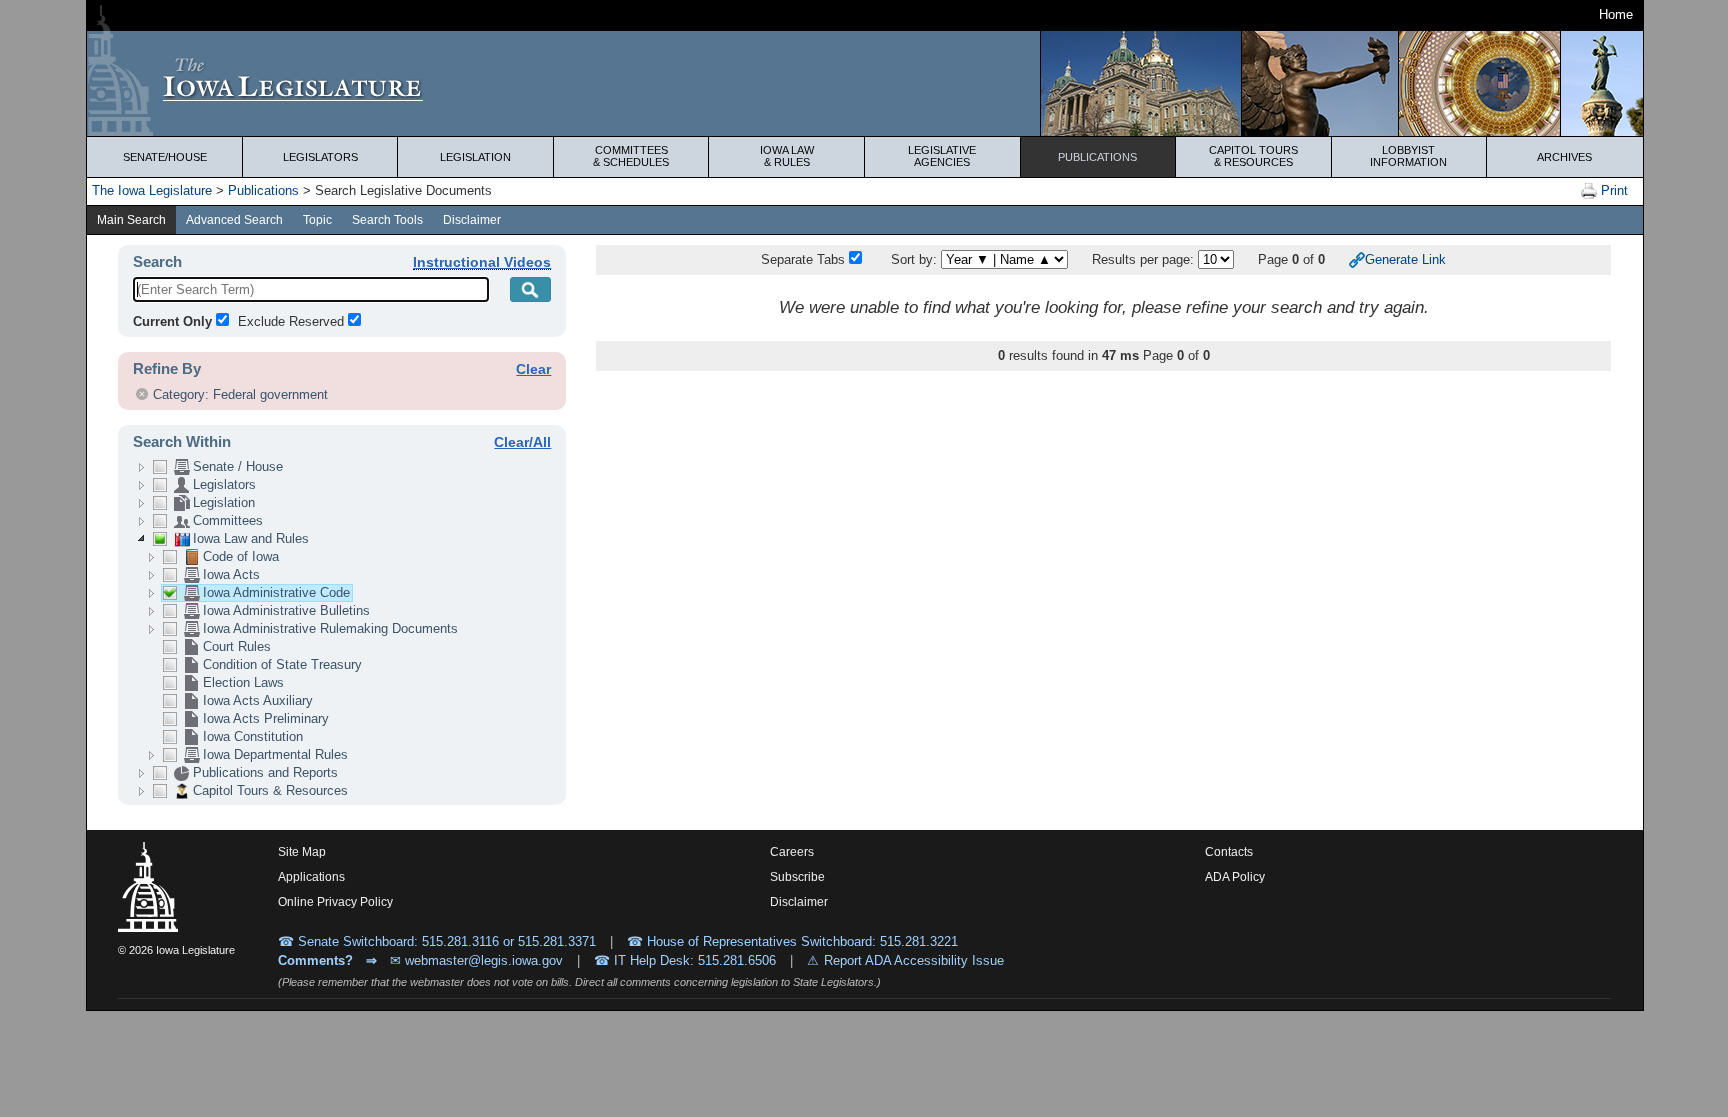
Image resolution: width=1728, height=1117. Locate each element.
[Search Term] (531, 289)
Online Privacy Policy (335, 902)
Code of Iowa (241, 556)
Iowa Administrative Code (276, 592)
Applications (311, 877)
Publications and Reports (265, 772)
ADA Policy (1235, 877)
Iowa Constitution (253, 736)
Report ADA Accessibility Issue (914, 960)
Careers (792, 852)
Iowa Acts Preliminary (266, 718)
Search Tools (387, 220)
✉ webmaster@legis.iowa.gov (476, 960)
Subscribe (797, 877)
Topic (317, 220)
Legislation (475, 157)
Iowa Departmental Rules (275, 754)
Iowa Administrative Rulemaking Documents (330, 628)
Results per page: (1145, 259)
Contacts (1229, 852)
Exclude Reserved (291, 321)
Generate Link (1405, 259)
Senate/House (165, 157)
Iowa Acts (231, 574)
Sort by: (914, 259)
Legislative (942, 156)
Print (1612, 190)
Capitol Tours (1253, 156)
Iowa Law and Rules (251, 538)
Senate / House (238, 466)
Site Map (302, 852)
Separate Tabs (803, 259)
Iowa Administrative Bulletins (286, 610)
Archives (1564, 157)
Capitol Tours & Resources (270, 790)
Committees (631, 156)
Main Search (131, 220)
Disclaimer (472, 220)
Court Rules (237, 646)
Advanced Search (234, 220)
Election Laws (243, 682)
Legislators (320, 157)
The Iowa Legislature (152, 190)
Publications (1097, 157)
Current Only (172, 321)
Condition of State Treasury (282, 664)
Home (1616, 14)
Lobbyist (1408, 156)
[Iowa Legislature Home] (864, 83)
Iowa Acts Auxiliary (258, 700)
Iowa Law (787, 156)
